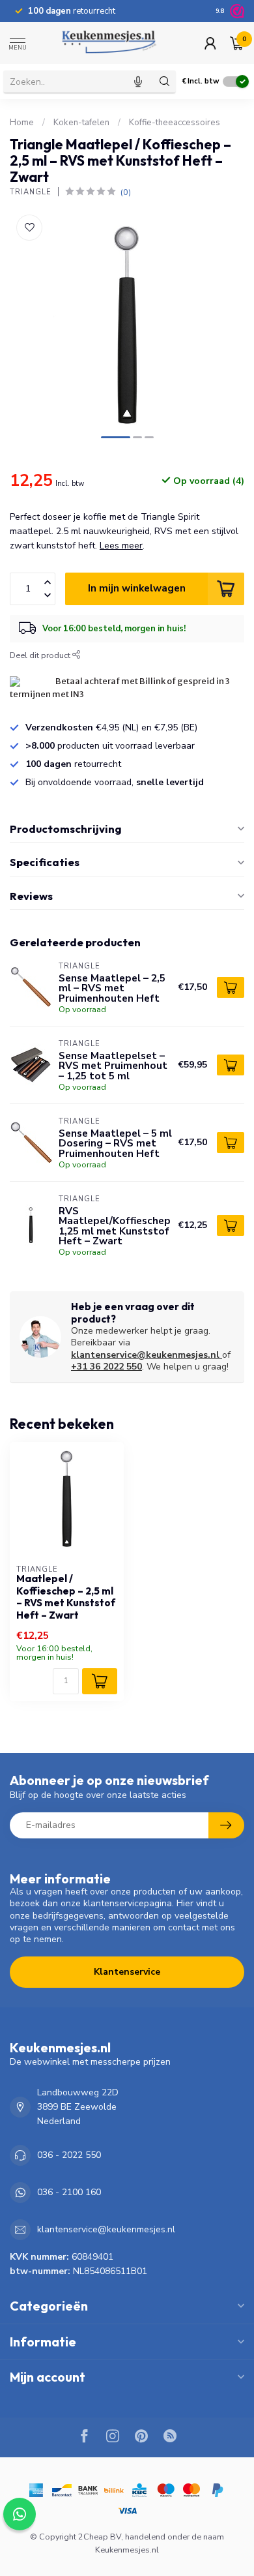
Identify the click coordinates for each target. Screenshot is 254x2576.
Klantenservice (127, 1972)
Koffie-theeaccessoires (175, 123)
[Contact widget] (20, 2514)
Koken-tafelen (81, 123)
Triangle (31, 192)
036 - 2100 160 (69, 2192)
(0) (126, 192)
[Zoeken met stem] (138, 82)
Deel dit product (41, 655)
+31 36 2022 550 (106, 1367)
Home (22, 123)
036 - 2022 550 (69, 2155)
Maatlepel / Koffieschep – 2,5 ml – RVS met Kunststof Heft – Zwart (66, 1597)
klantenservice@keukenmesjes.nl (145, 1355)
